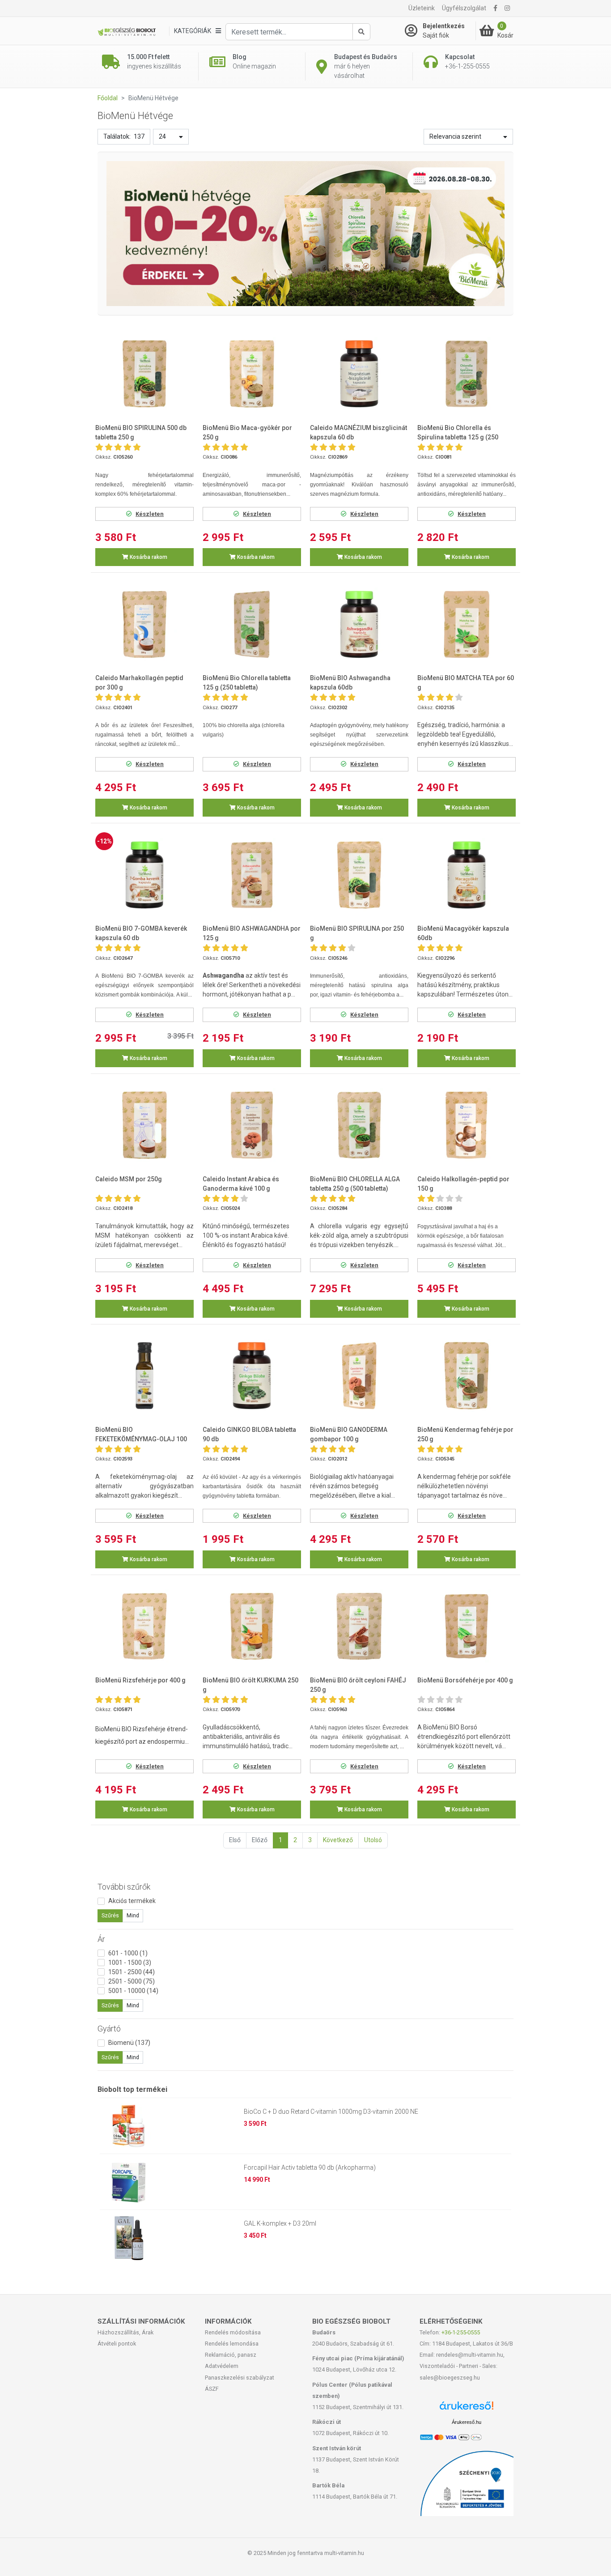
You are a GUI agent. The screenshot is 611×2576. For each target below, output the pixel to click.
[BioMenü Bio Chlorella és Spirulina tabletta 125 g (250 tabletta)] (467, 374)
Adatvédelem (222, 2366)
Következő (338, 1840)
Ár (101, 1939)
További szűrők (124, 1887)
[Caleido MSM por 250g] (144, 1125)
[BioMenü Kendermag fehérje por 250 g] (467, 1376)
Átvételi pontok (117, 2344)
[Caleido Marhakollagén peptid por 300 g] (144, 624)
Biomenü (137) (129, 2043)
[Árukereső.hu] (467, 2409)
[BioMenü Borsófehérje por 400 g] (467, 1626)
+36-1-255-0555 (461, 2332)
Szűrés (110, 1916)
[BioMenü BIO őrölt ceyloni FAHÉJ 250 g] (359, 1626)
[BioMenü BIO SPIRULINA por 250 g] (359, 875)
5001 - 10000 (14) (133, 1991)
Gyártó (109, 2029)
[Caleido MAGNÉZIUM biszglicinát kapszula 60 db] (359, 374)
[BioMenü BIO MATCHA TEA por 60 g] (467, 624)
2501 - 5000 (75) (132, 1981)
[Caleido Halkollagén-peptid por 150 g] (467, 1125)
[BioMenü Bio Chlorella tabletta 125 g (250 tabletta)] (252, 624)
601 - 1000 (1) (128, 1953)
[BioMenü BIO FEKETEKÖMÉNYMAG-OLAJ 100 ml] (144, 1376)
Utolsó (373, 1840)
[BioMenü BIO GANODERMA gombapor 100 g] (359, 1376)
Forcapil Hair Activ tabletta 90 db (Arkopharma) (310, 2167)
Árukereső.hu (467, 2422)
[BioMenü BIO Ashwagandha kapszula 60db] (359, 624)
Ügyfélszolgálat (464, 8)
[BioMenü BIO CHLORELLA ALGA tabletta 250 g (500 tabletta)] (359, 1125)
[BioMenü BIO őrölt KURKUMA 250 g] (252, 1626)
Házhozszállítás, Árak (125, 2332)
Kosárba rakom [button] (148, 557)
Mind (133, 1916)
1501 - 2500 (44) (132, 1972)
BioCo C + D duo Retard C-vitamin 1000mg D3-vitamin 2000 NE (331, 2112)
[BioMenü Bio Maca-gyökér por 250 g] (252, 374)
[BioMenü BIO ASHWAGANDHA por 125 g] (252, 875)
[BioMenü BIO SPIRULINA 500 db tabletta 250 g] (144, 374)
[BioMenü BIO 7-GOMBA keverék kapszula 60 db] (144, 875)
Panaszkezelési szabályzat (240, 2378)
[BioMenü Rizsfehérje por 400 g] (144, 1626)
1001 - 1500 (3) (130, 1963)
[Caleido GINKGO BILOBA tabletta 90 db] (252, 1376)
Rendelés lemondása (232, 2344)
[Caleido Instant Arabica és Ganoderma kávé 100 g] (252, 1125)
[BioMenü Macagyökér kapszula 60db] (467, 875)
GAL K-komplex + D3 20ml (280, 2223)
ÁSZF (212, 2389)
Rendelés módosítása (233, 2332)
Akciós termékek (132, 1901)
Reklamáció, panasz (231, 2355)
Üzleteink (422, 8)
